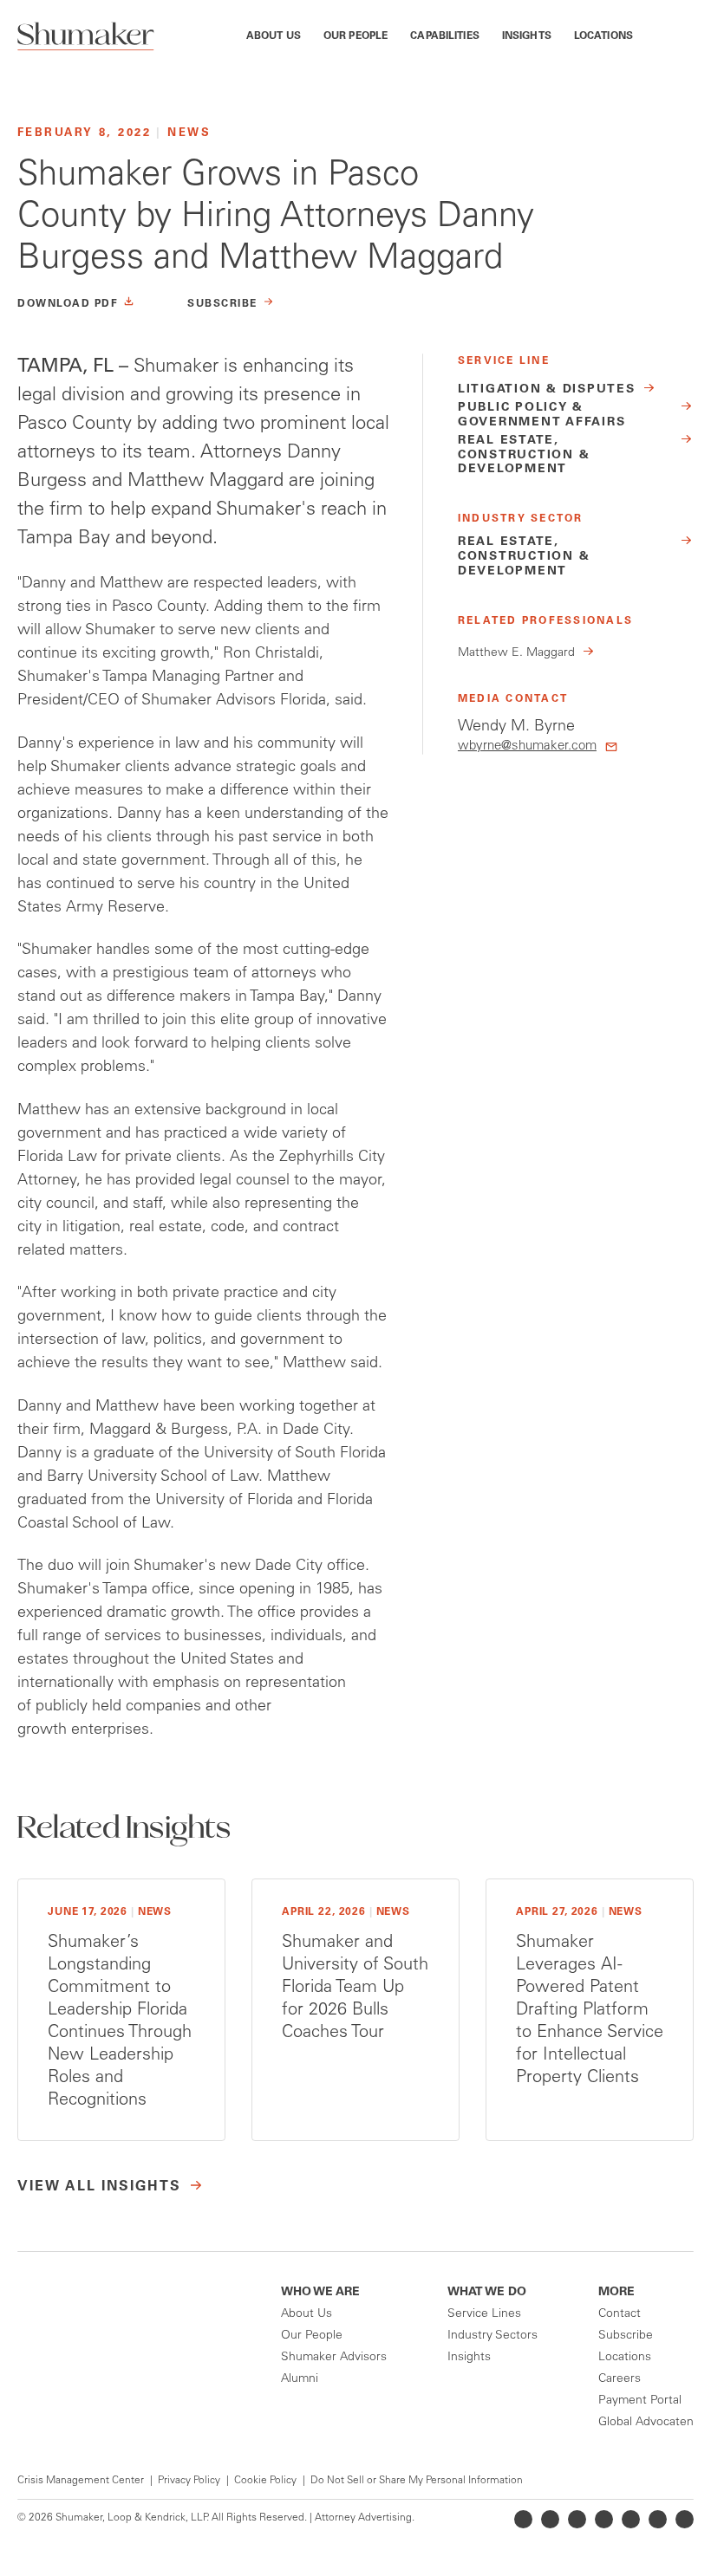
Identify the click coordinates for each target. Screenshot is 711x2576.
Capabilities (445, 36)
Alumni (300, 2379)
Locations (603, 36)
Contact (620, 2314)
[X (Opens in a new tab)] (550, 2519)
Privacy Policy (189, 2481)
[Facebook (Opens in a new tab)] (577, 2519)
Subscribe (626, 2336)
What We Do (487, 2293)
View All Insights (99, 2187)
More (616, 2293)
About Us (274, 36)
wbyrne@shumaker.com (527, 746)
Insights (527, 36)
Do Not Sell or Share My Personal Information (417, 2481)
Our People (355, 36)
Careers (620, 2379)
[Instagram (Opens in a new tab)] (604, 2519)
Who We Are (320, 2293)
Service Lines (484, 2314)
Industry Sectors (492, 2336)
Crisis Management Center (81, 2481)
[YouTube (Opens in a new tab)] (631, 2519)
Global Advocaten (646, 2423)
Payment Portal (640, 2401)
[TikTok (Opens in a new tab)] (685, 2519)
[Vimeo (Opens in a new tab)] (658, 2519)
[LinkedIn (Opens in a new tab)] (523, 2519)
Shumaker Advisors (334, 2358)
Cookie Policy (265, 2481)
